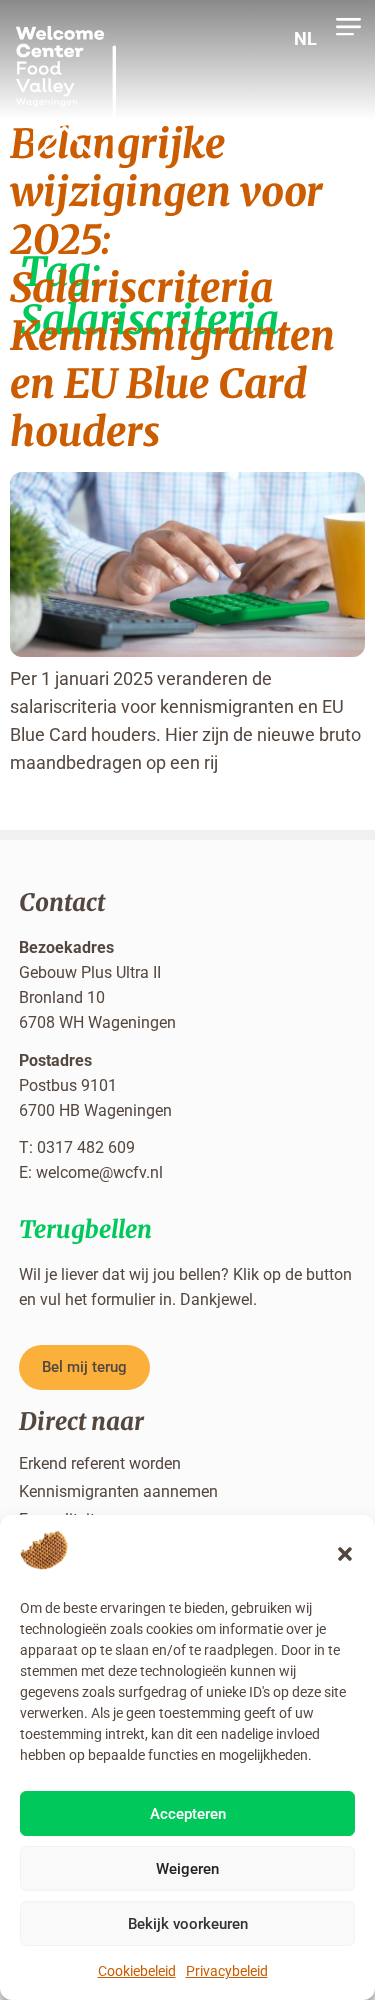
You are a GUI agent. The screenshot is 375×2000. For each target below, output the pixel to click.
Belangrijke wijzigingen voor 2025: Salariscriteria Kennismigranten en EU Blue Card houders (172, 288)
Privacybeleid (227, 1971)
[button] (345, 1554)
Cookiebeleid (137, 1971)
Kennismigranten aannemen (118, 1491)
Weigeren (187, 1869)
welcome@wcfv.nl (99, 1172)
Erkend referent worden (100, 1463)
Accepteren (188, 1814)
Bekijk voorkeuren (188, 1924)
